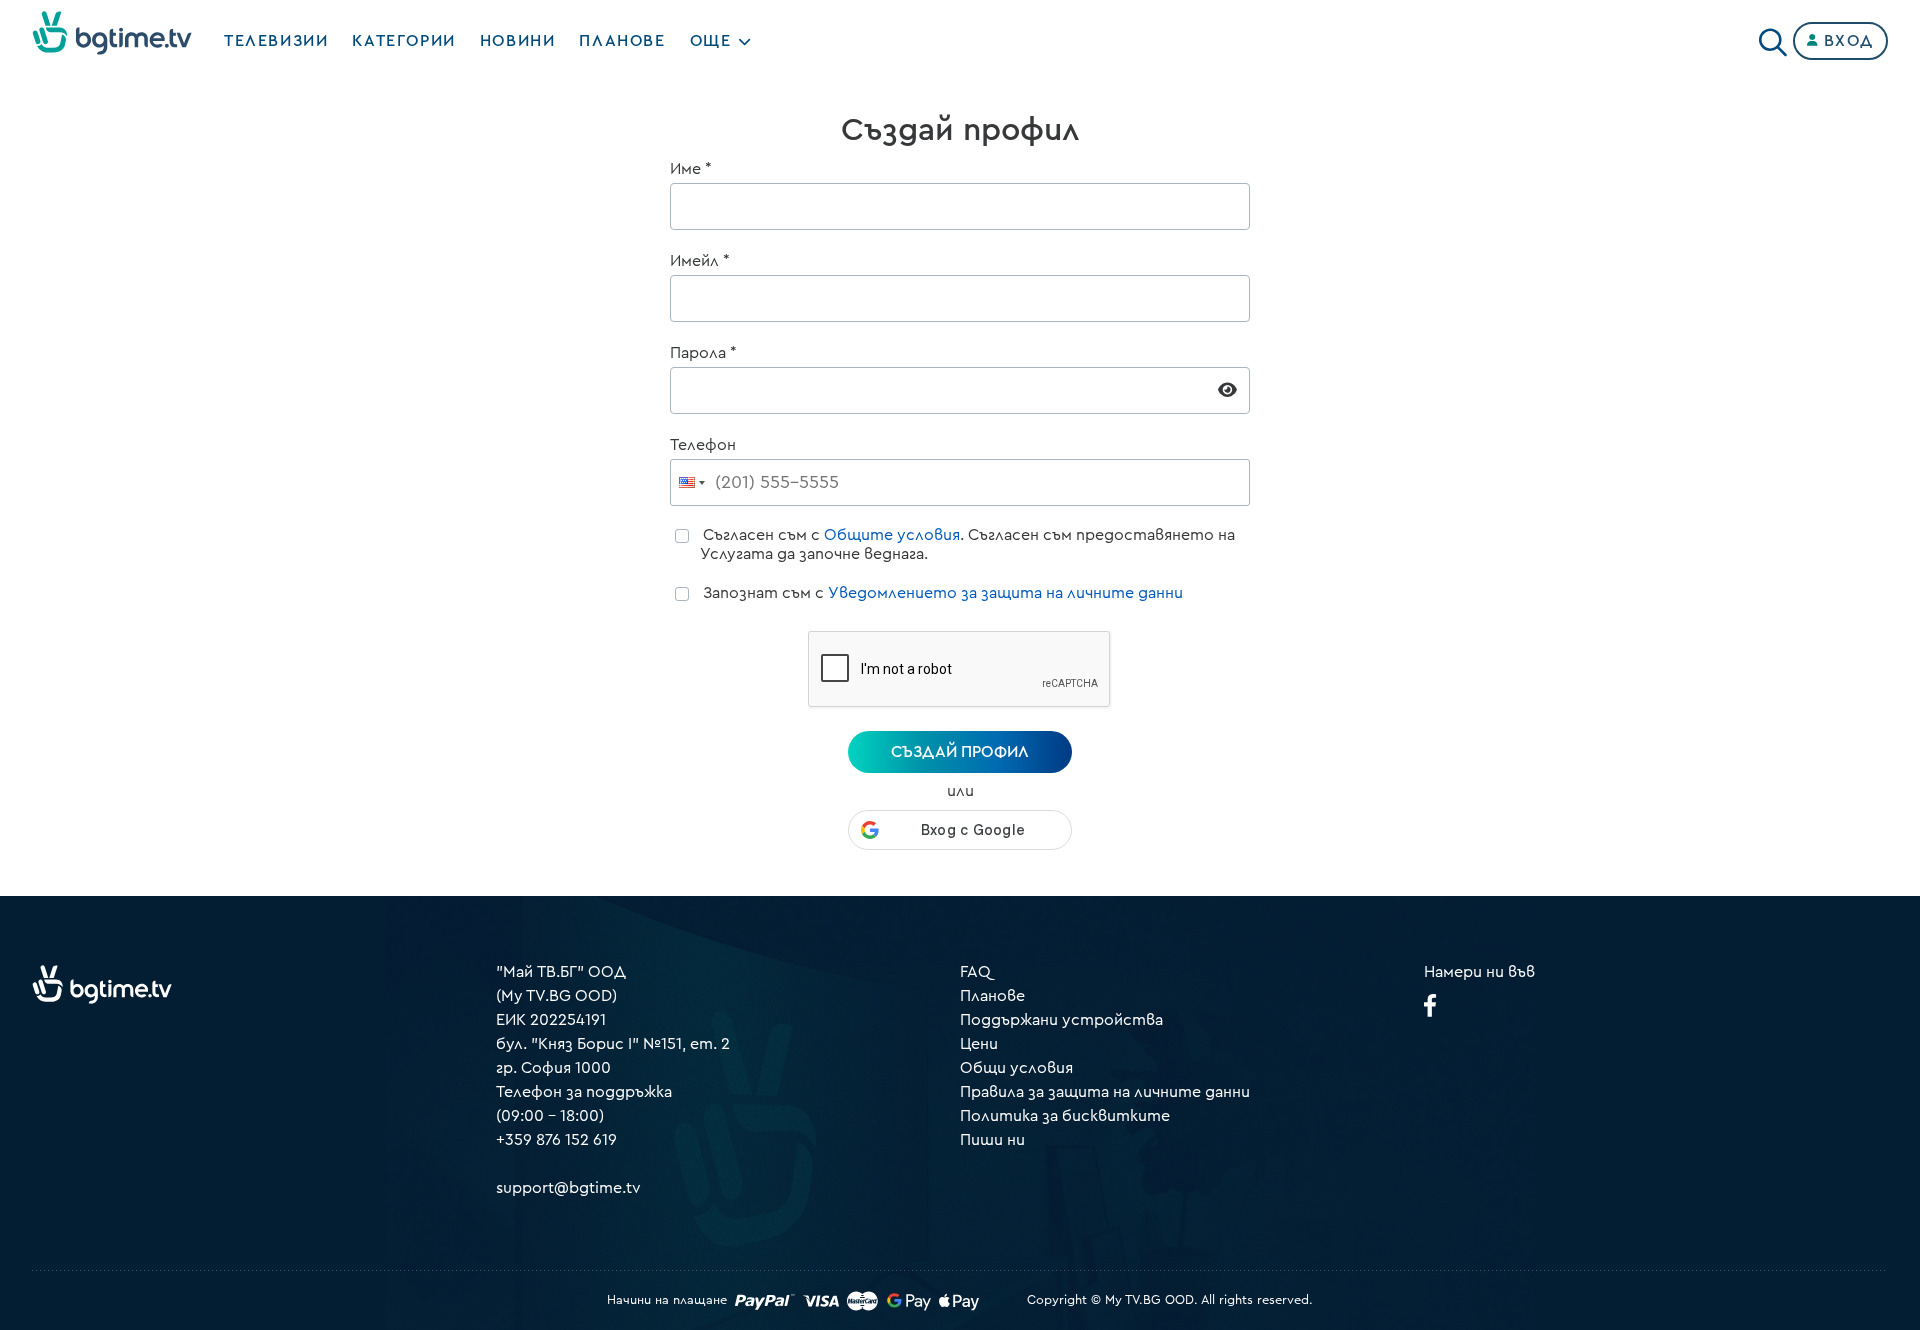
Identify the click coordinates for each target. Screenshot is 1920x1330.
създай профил (960, 752)
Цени (979, 1044)
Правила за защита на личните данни (1105, 1092)
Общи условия (1016, 1068)
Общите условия (892, 535)
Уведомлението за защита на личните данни (1005, 593)
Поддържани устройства (1061, 1020)
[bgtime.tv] (102, 984)
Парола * (703, 353)
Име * (691, 169)
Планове (992, 996)
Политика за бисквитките (1065, 1116)
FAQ (975, 972)
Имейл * (700, 261)
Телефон (703, 445)
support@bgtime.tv (568, 1188)
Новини (518, 41)
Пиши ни (992, 1140)
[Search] (1773, 37)
